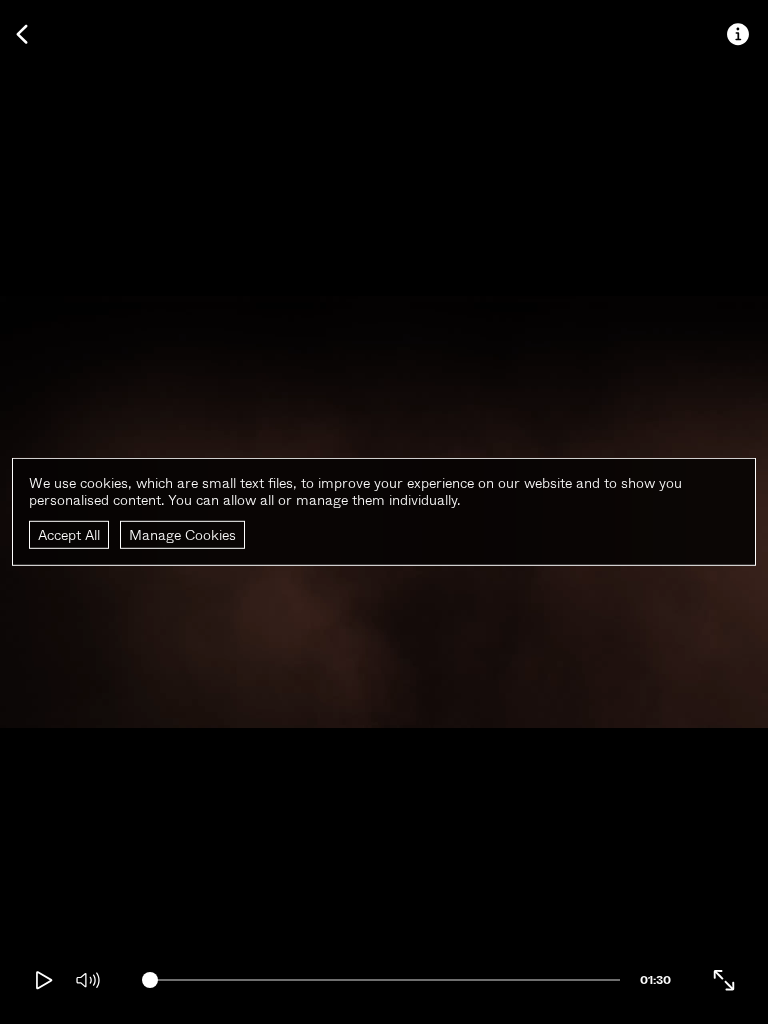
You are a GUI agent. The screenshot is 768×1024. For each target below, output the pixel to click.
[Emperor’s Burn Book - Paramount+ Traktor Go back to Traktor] (22, 34)
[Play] (44, 980)
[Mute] (88, 980)
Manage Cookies (182, 534)
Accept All (69, 534)
